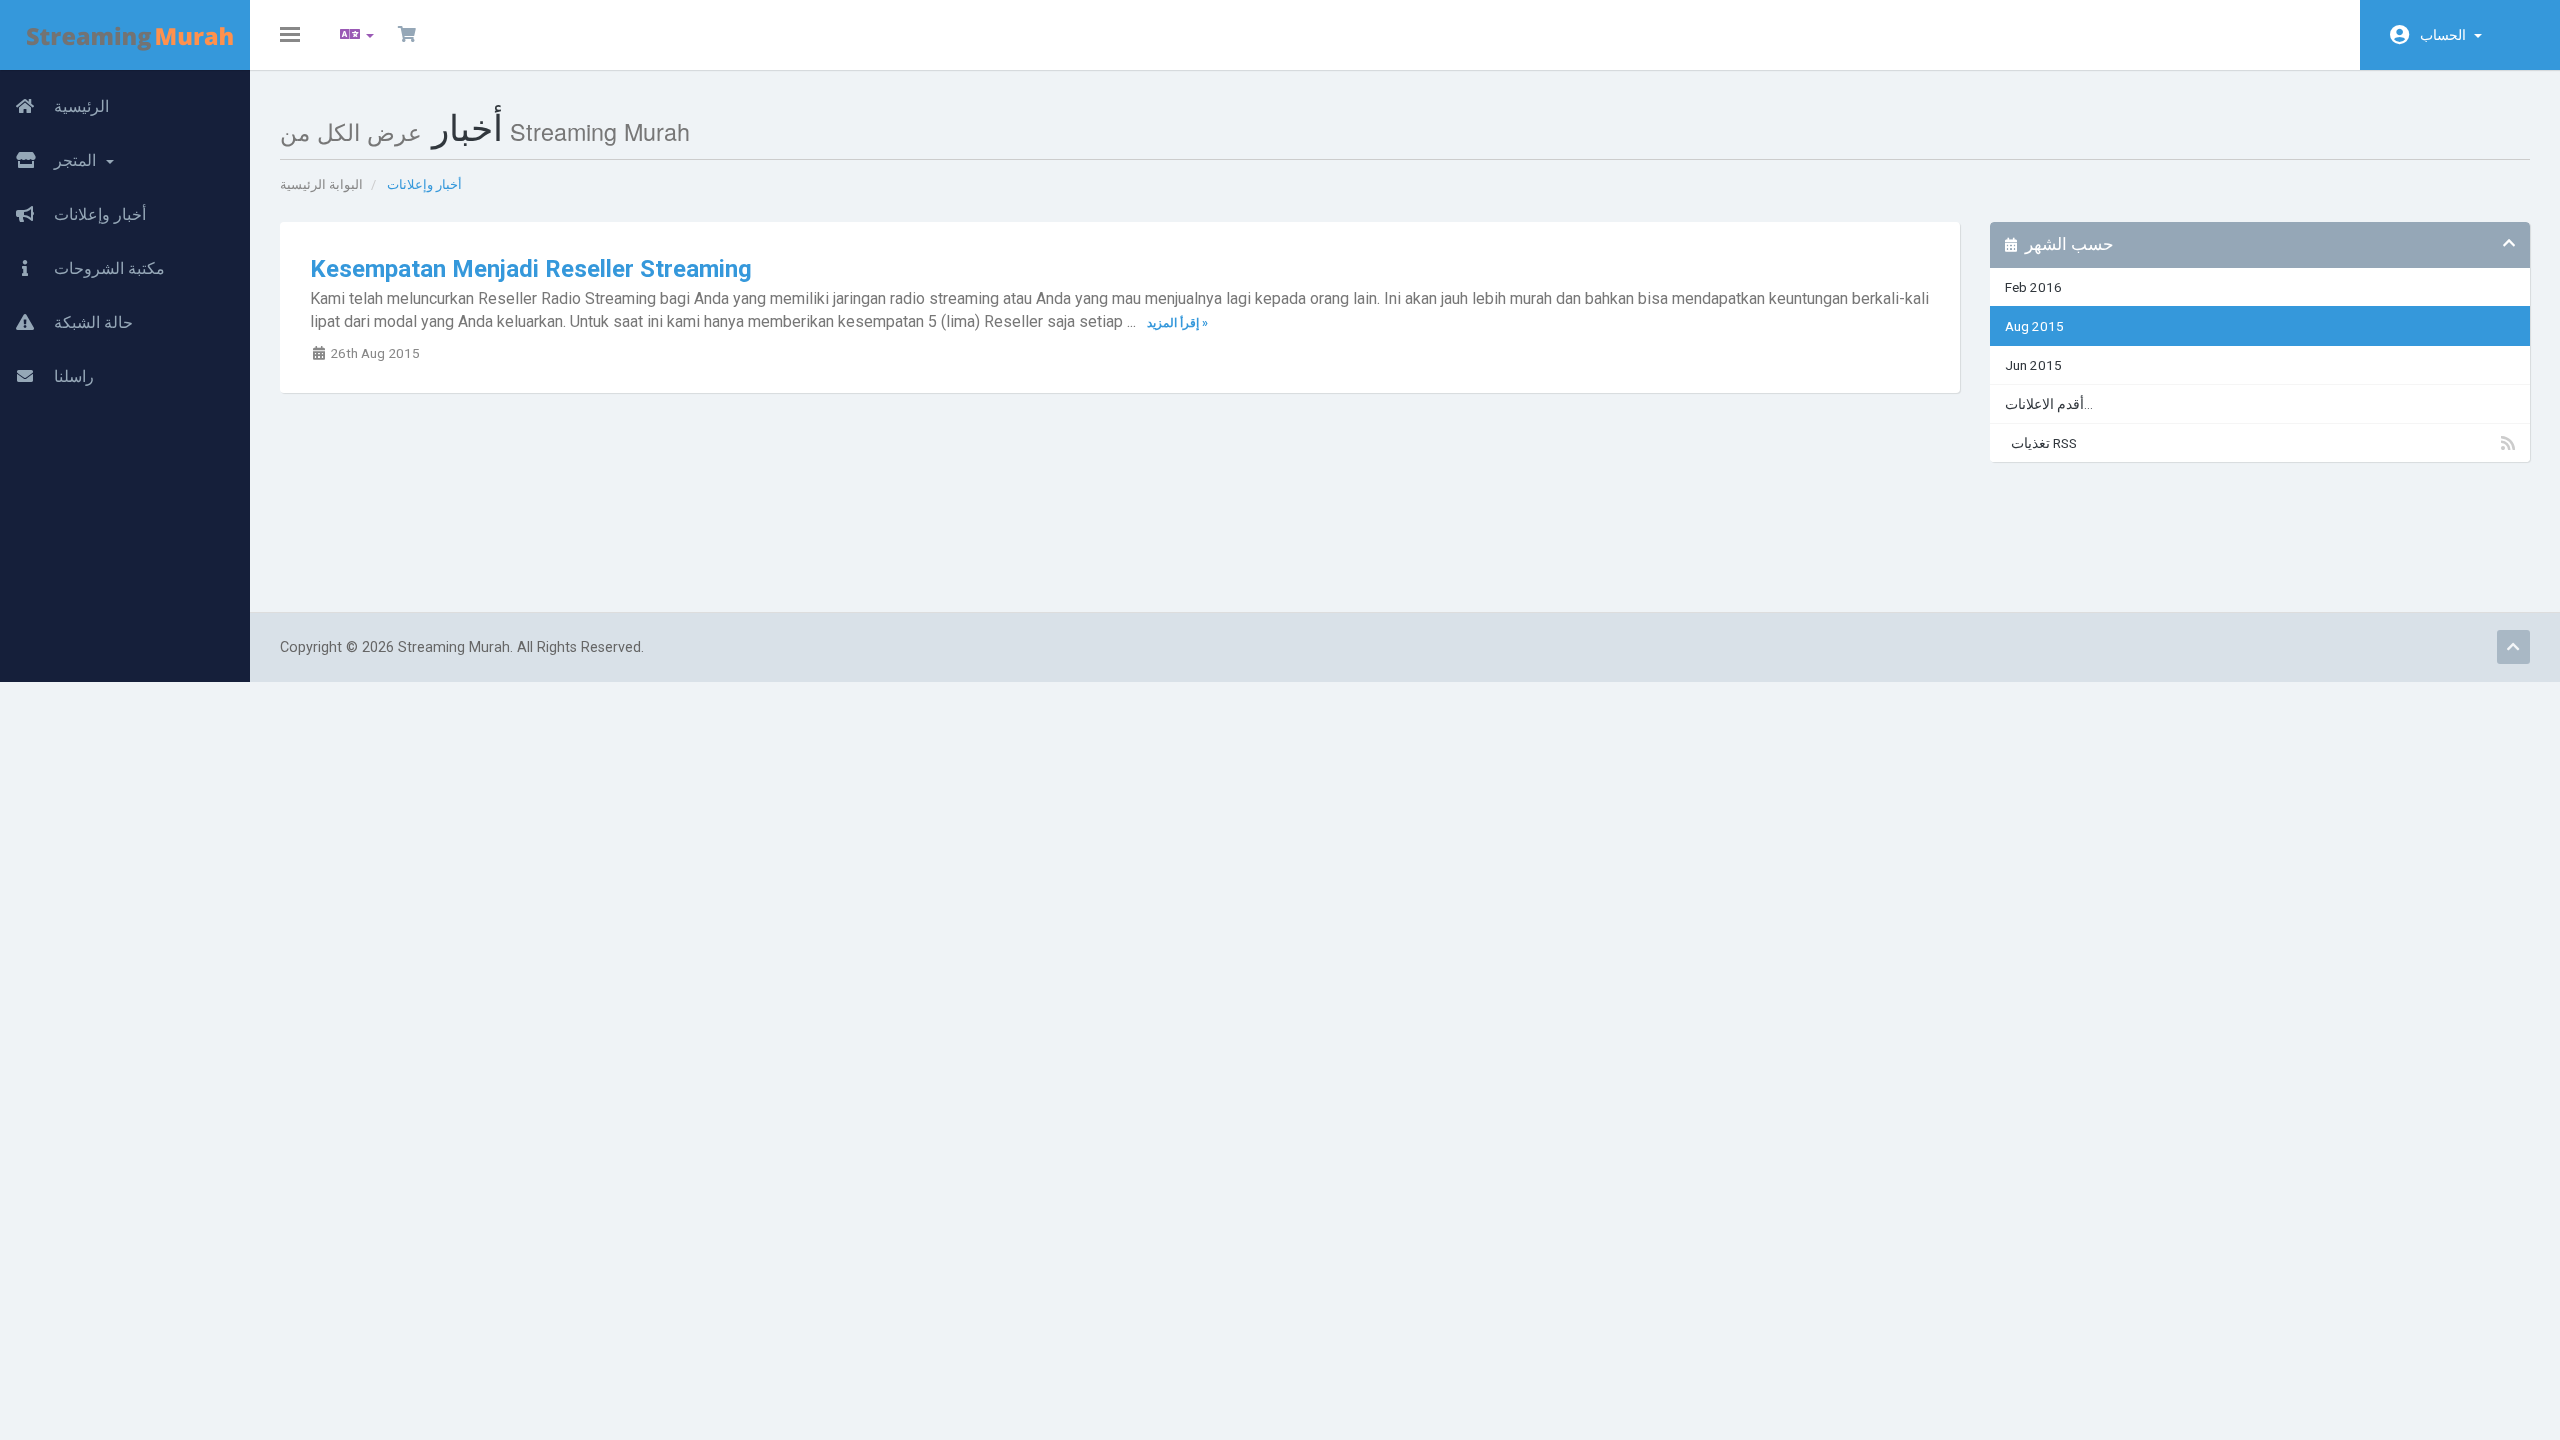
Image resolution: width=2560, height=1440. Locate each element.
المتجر (77, 160)
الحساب (2446, 35)
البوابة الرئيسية (321, 184)
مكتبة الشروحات (107, 268)
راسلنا (72, 376)
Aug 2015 (2034, 326)
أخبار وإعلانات (98, 214)
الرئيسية (79, 106)
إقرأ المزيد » (1177, 323)
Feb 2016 (2033, 287)
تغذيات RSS (2041, 443)
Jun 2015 (2033, 365)
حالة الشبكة (91, 322)
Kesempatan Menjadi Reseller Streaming (531, 269)
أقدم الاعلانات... (2049, 404)
